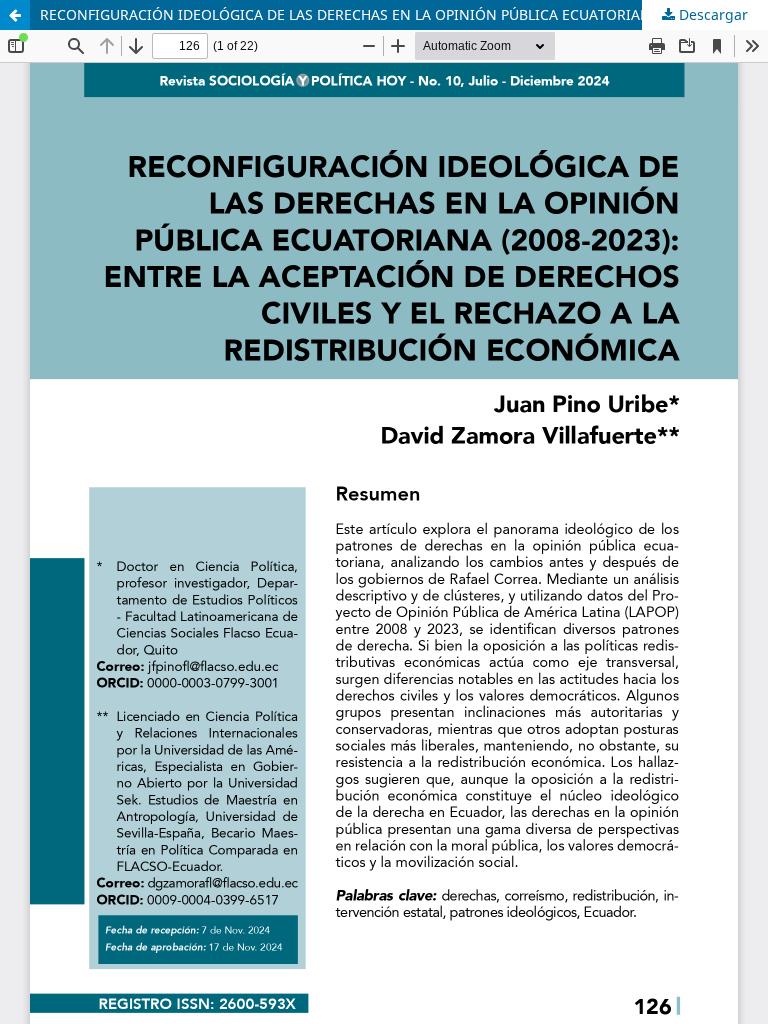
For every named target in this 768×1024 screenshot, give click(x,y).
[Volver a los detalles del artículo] (15, 15)
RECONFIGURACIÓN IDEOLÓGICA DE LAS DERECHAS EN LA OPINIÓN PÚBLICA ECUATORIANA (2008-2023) (391, 14)
